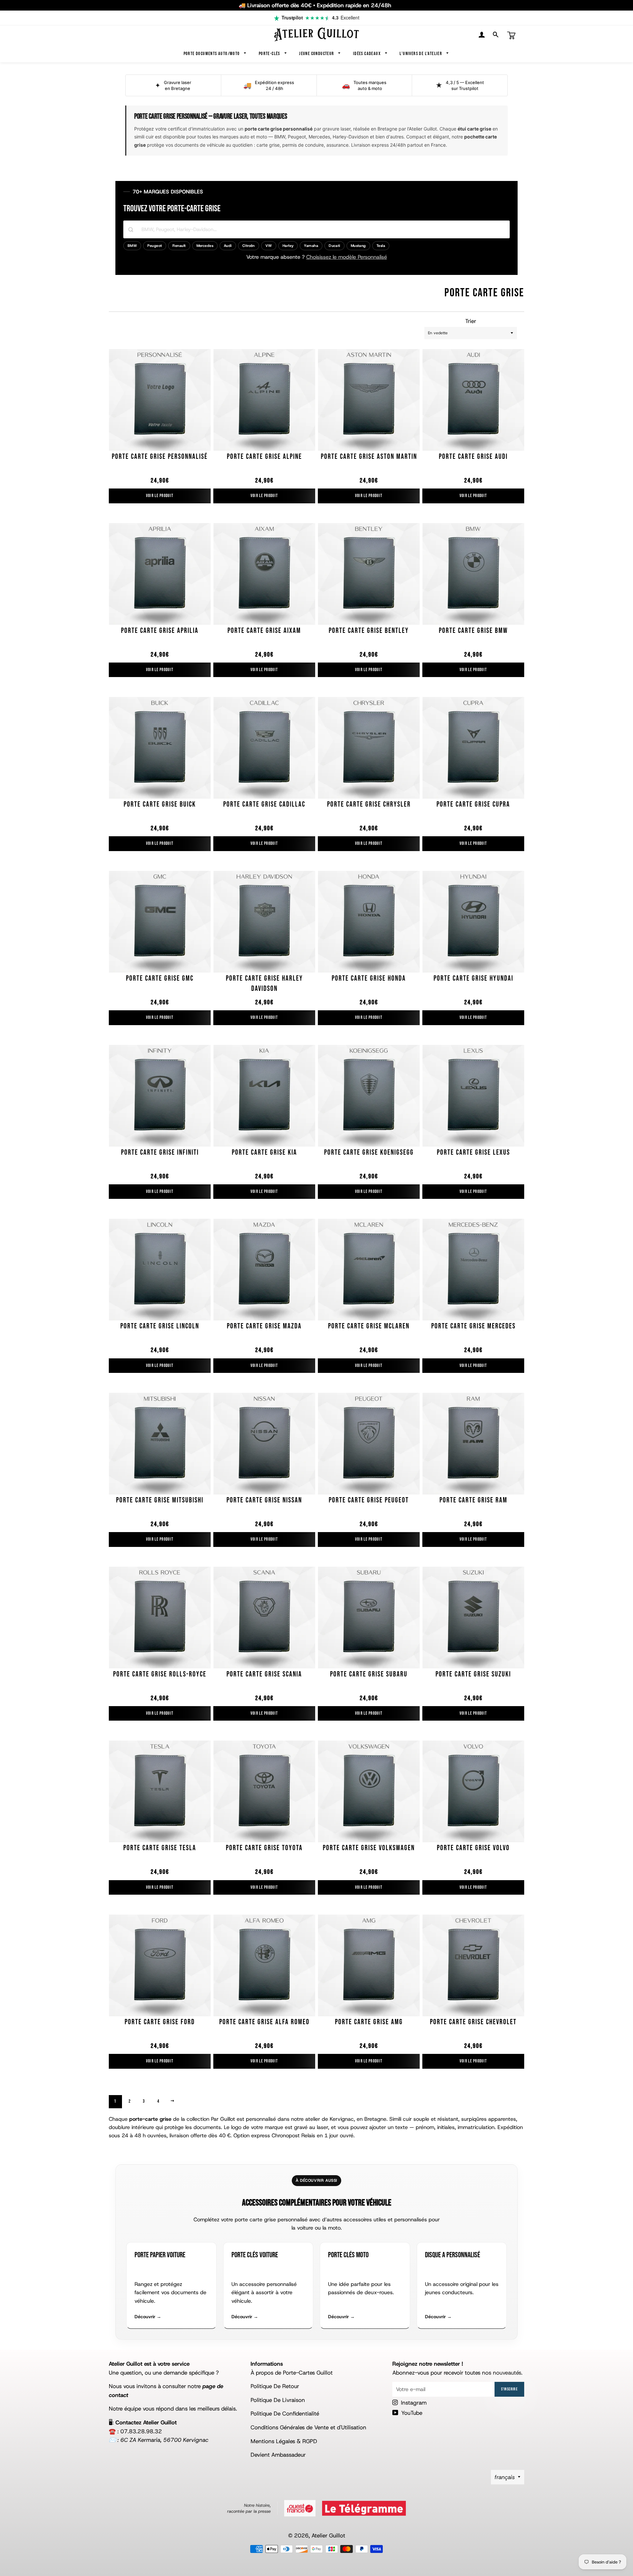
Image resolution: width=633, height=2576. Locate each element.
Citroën (249, 246)
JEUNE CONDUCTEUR (317, 54)
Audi (228, 246)
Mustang (358, 246)
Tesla (381, 246)
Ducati (334, 246)
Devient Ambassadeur (278, 2455)
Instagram (413, 2403)
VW (269, 246)
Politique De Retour (275, 2386)
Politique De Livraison (278, 2400)
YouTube (411, 2413)
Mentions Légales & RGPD (284, 2441)
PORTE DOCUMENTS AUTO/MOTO (212, 54)
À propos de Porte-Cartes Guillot (292, 2373)
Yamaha (311, 246)
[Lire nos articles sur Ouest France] (300, 2508)
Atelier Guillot (328, 2535)
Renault (179, 246)
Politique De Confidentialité (285, 2413)
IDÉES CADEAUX (368, 54)
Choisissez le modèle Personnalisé (347, 257)
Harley (288, 246)
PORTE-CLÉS (270, 54)
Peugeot (155, 246)
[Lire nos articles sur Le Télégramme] (364, 2508)
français (505, 2477)
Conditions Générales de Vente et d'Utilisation (308, 2427)
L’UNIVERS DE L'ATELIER (421, 54)
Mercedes (205, 246)
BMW (132, 246)
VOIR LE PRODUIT (160, 496)
